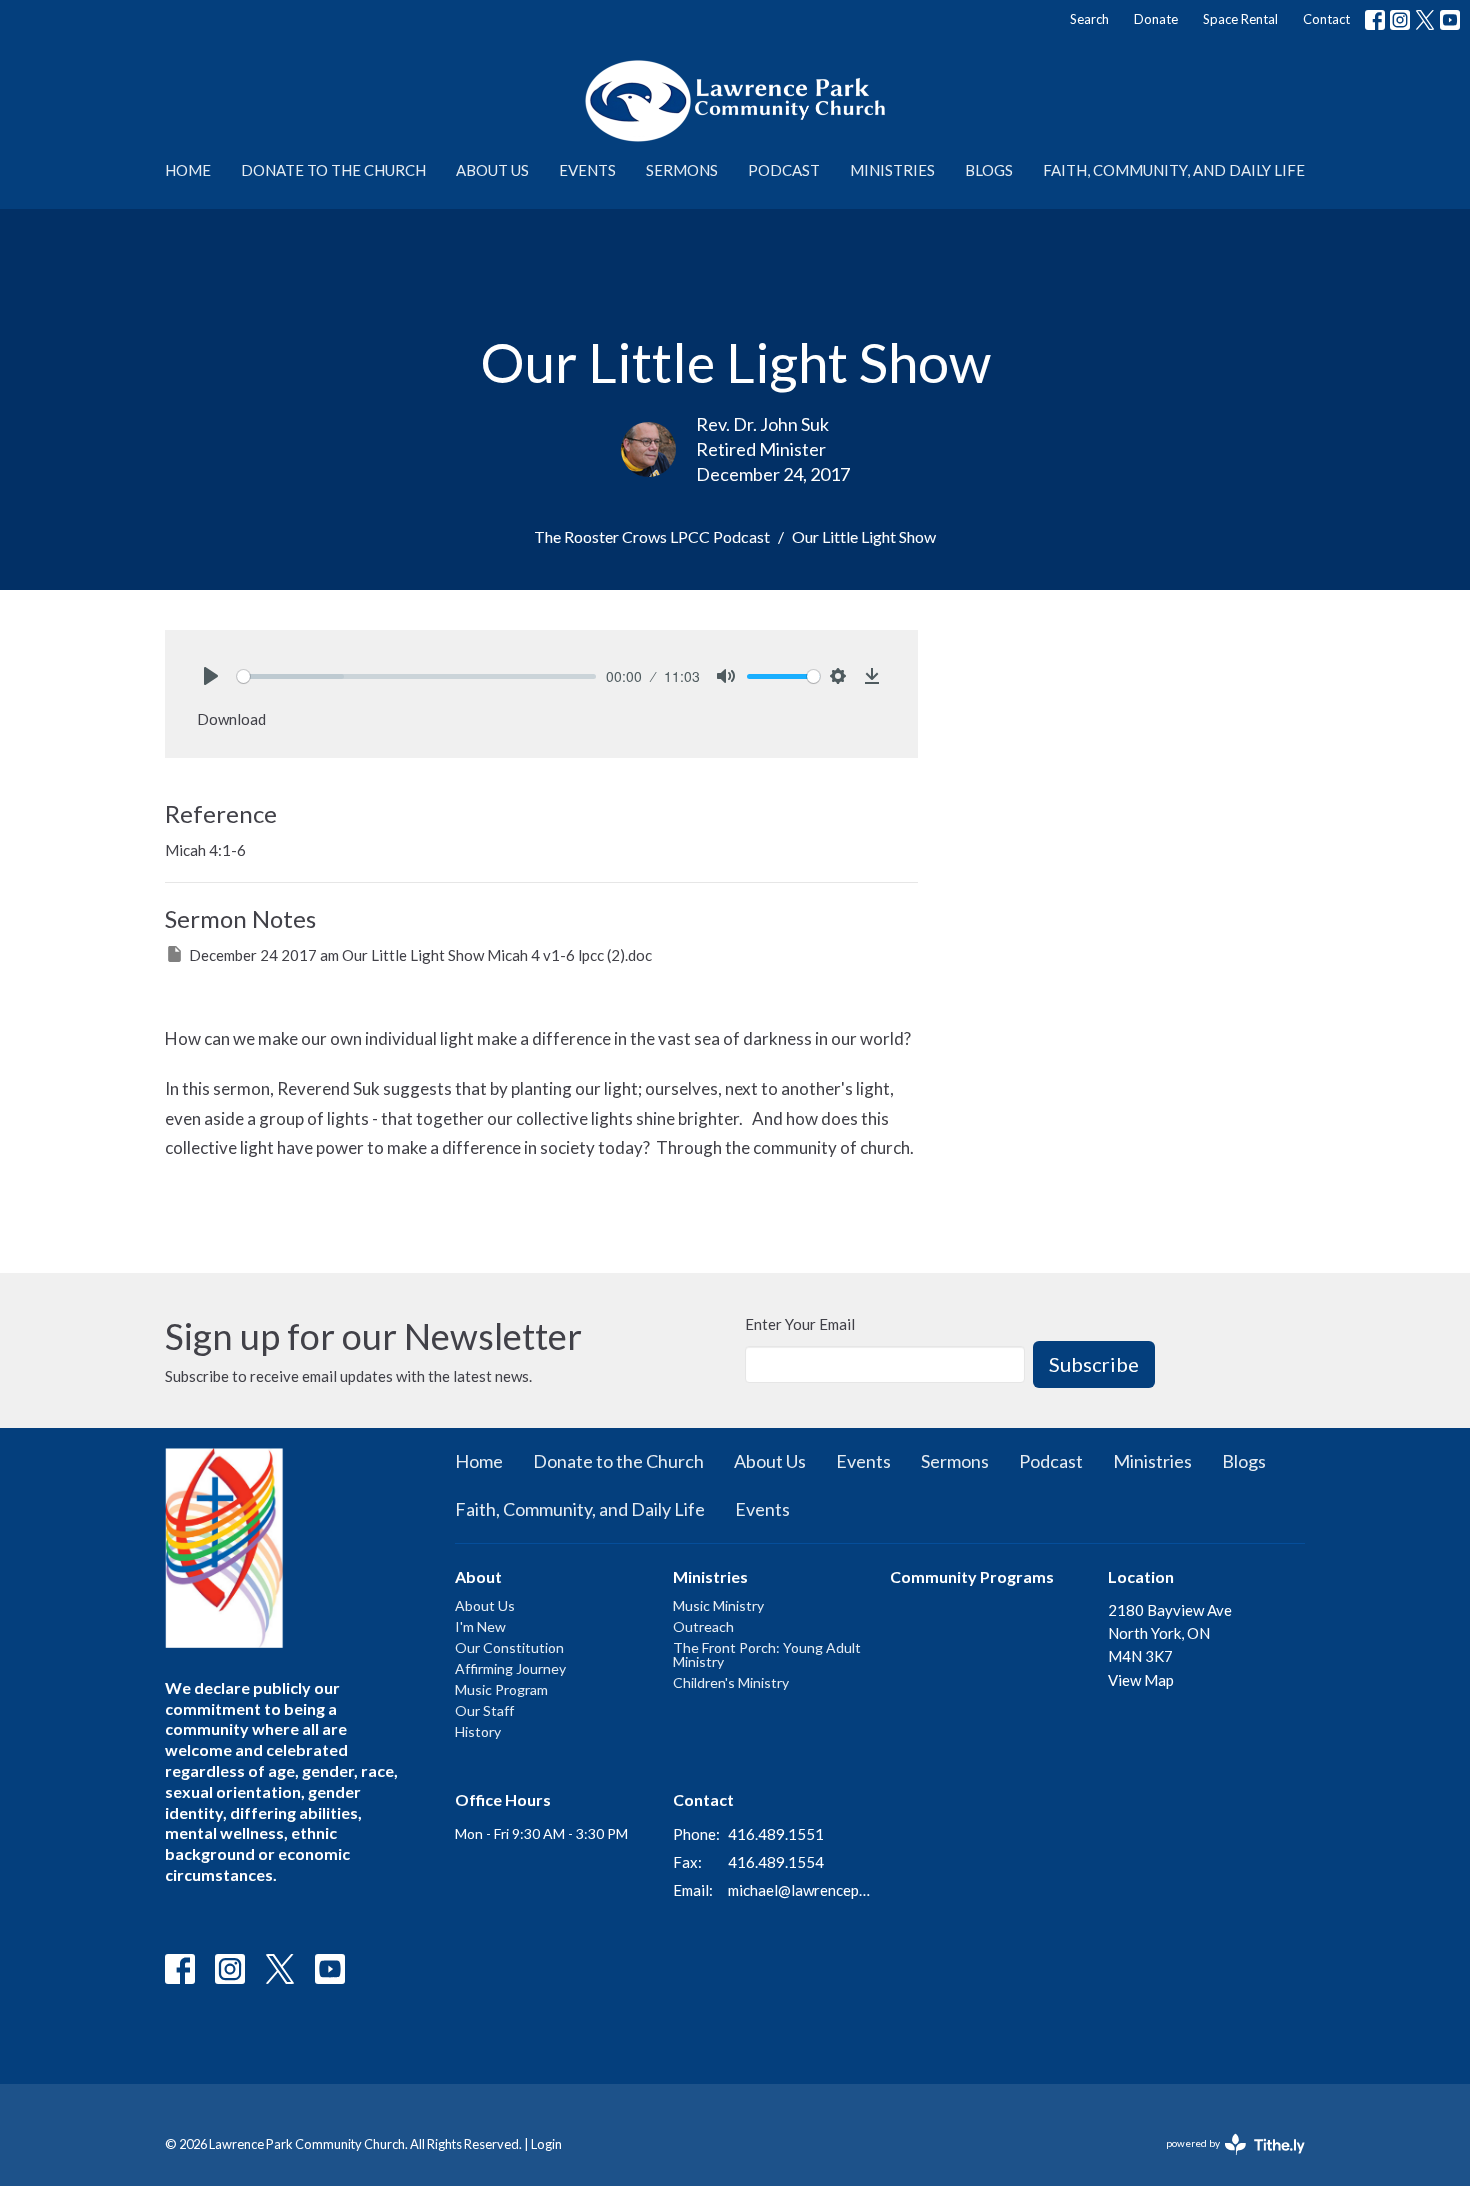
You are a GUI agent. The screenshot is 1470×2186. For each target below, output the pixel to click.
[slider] (416, 676)
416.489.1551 (776, 1834)
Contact (1326, 19)
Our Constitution (509, 1647)
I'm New (480, 1626)
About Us (492, 170)
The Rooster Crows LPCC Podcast (652, 536)
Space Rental (1240, 19)
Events (587, 170)
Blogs (989, 170)
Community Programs (972, 1576)
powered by (1225, 2160)
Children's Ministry (731, 1682)
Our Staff (484, 1710)
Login (546, 2144)
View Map (1141, 1680)
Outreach (703, 1626)
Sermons (682, 170)
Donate (1156, 19)
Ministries (892, 170)
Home (188, 170)
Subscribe (1094, 1364)
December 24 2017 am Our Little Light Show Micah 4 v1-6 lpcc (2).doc (420, 955)
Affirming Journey (510, 1668)
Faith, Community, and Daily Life (1174, 170)
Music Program (501, 1689)
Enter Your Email (800, 1324)
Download (231, 719)
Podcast (784, 170)
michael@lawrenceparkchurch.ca (799, 1890)
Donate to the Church (333, 170)
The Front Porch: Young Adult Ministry (767, 1654)
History (478, 1731)
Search (1089, 19)
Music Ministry (718, 1605)
